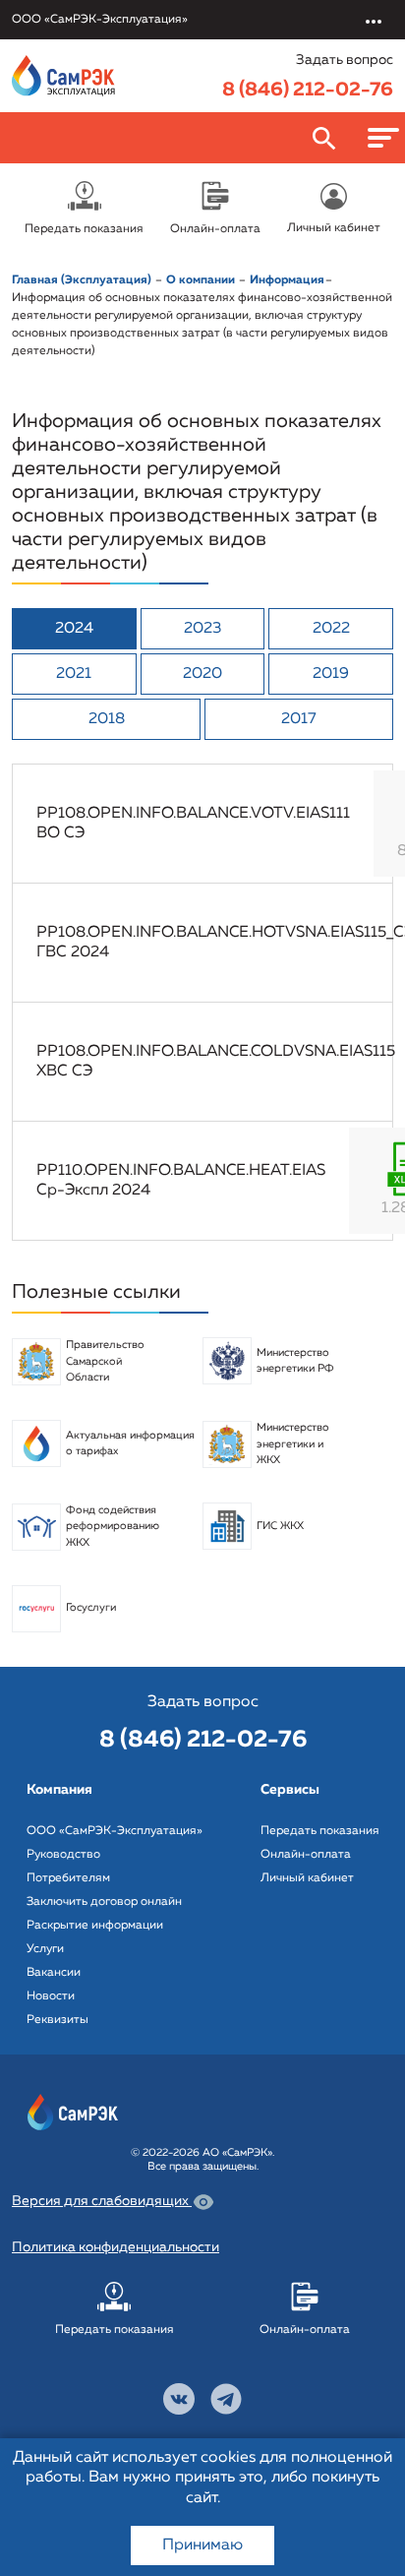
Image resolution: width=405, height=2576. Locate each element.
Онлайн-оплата (306, 1855)
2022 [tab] (331, 629)
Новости (51, 1996)
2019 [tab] (331, 674)
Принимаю (202, 2545)
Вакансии (54, 1973)
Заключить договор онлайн (104, 1902)
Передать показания (320, 1831)
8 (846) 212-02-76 (308, 90)
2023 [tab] (202, 629)
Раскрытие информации (95, 1926)
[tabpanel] (202, 1002)
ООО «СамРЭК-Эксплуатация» (115, 1831)
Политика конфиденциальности (116, 2247)
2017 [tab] (299, 719)
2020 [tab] (202, 674)
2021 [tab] (74, 674)
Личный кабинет (307, 1878)
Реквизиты (58, 2020)
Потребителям (68, 1878)
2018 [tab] (107, 719)
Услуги (45, 1949)
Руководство (63, 1855)
